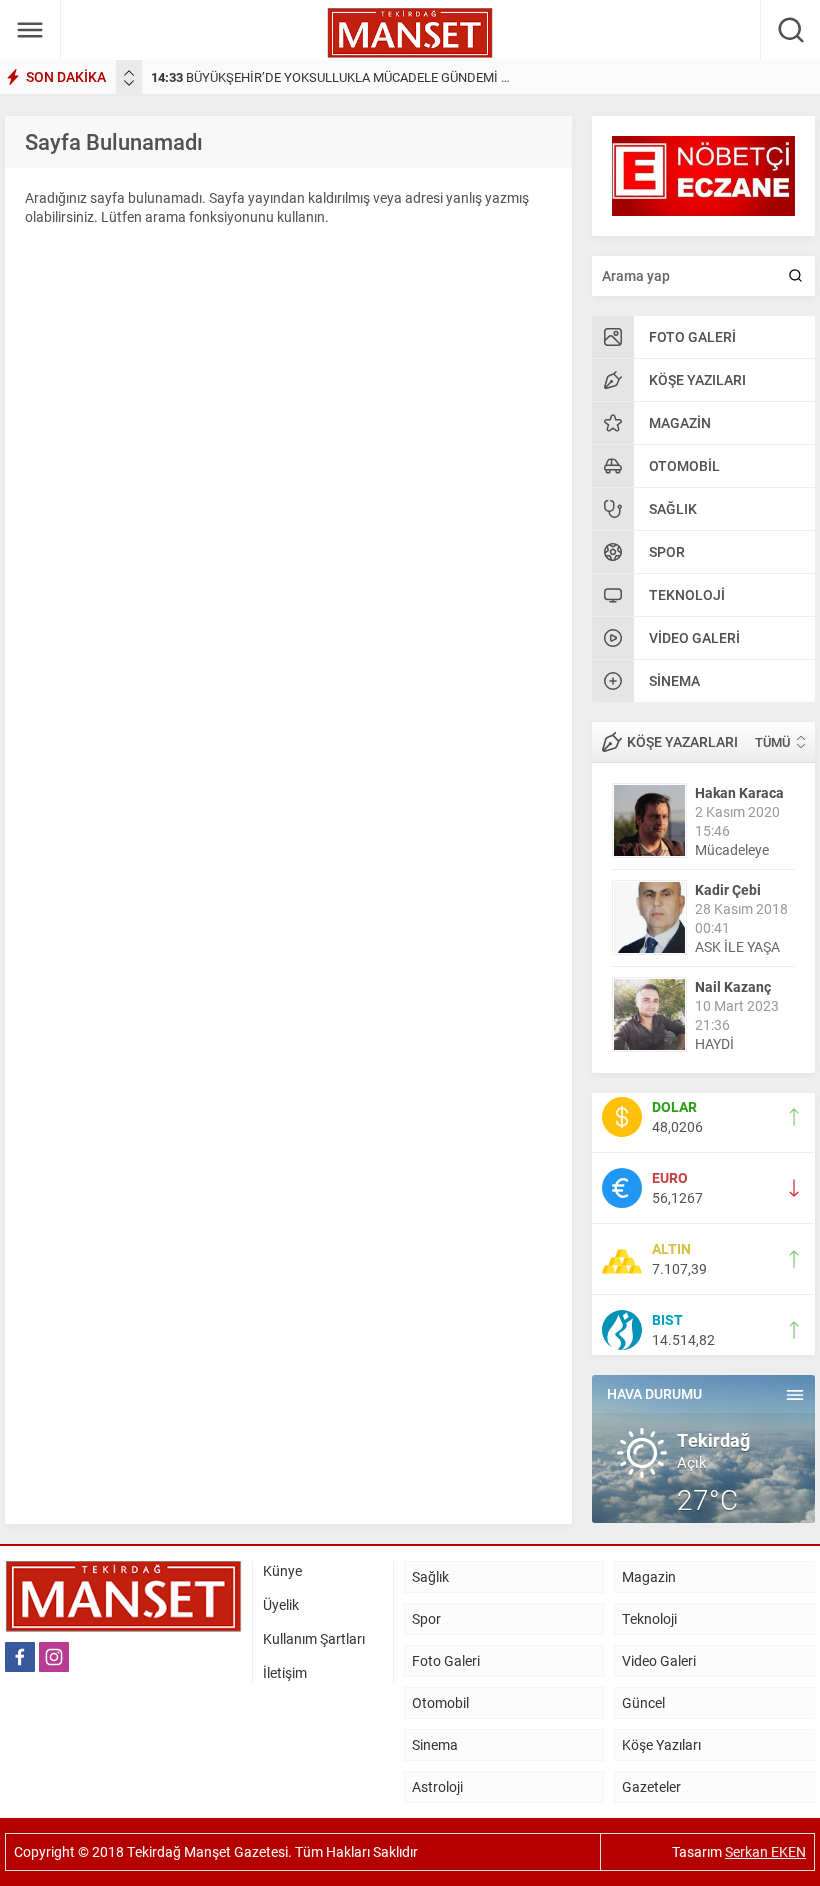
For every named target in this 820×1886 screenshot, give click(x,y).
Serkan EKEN (765, 1851)
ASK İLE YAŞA (737, 946)
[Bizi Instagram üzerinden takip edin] (54, 1657)
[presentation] (129, 73)
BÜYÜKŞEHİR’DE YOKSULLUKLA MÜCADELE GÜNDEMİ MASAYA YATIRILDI (381, 77)
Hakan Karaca (739, 792)
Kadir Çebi (728, 889)
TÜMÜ (772, 742)
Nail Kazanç (733, 986)
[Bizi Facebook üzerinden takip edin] (20, 1657)
